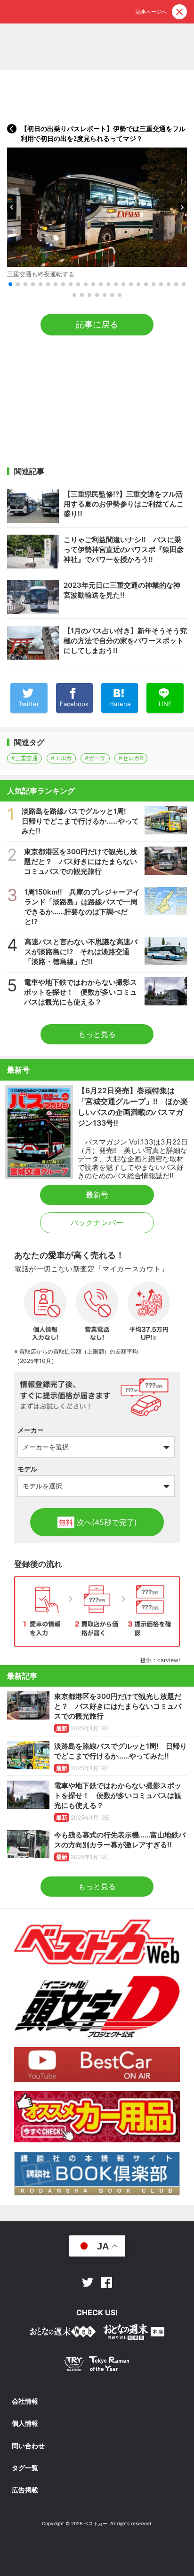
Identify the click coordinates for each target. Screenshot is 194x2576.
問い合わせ (28, 2446)
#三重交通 (24, 758)
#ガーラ (95, 758)
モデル (27, 1469)
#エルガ (61, 758)
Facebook (106, 2282)
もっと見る (97, 1034)
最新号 (97, 1195)
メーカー (31, 1430)
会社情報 (25, 2401)
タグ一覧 (25, 2468)
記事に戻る (97, 324)
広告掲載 (25, 2490)
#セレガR (131, 758)
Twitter (88, 2282)
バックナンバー (97, 1222)
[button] (12, 207)
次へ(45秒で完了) (98, 1522)
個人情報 (25, 2423)
